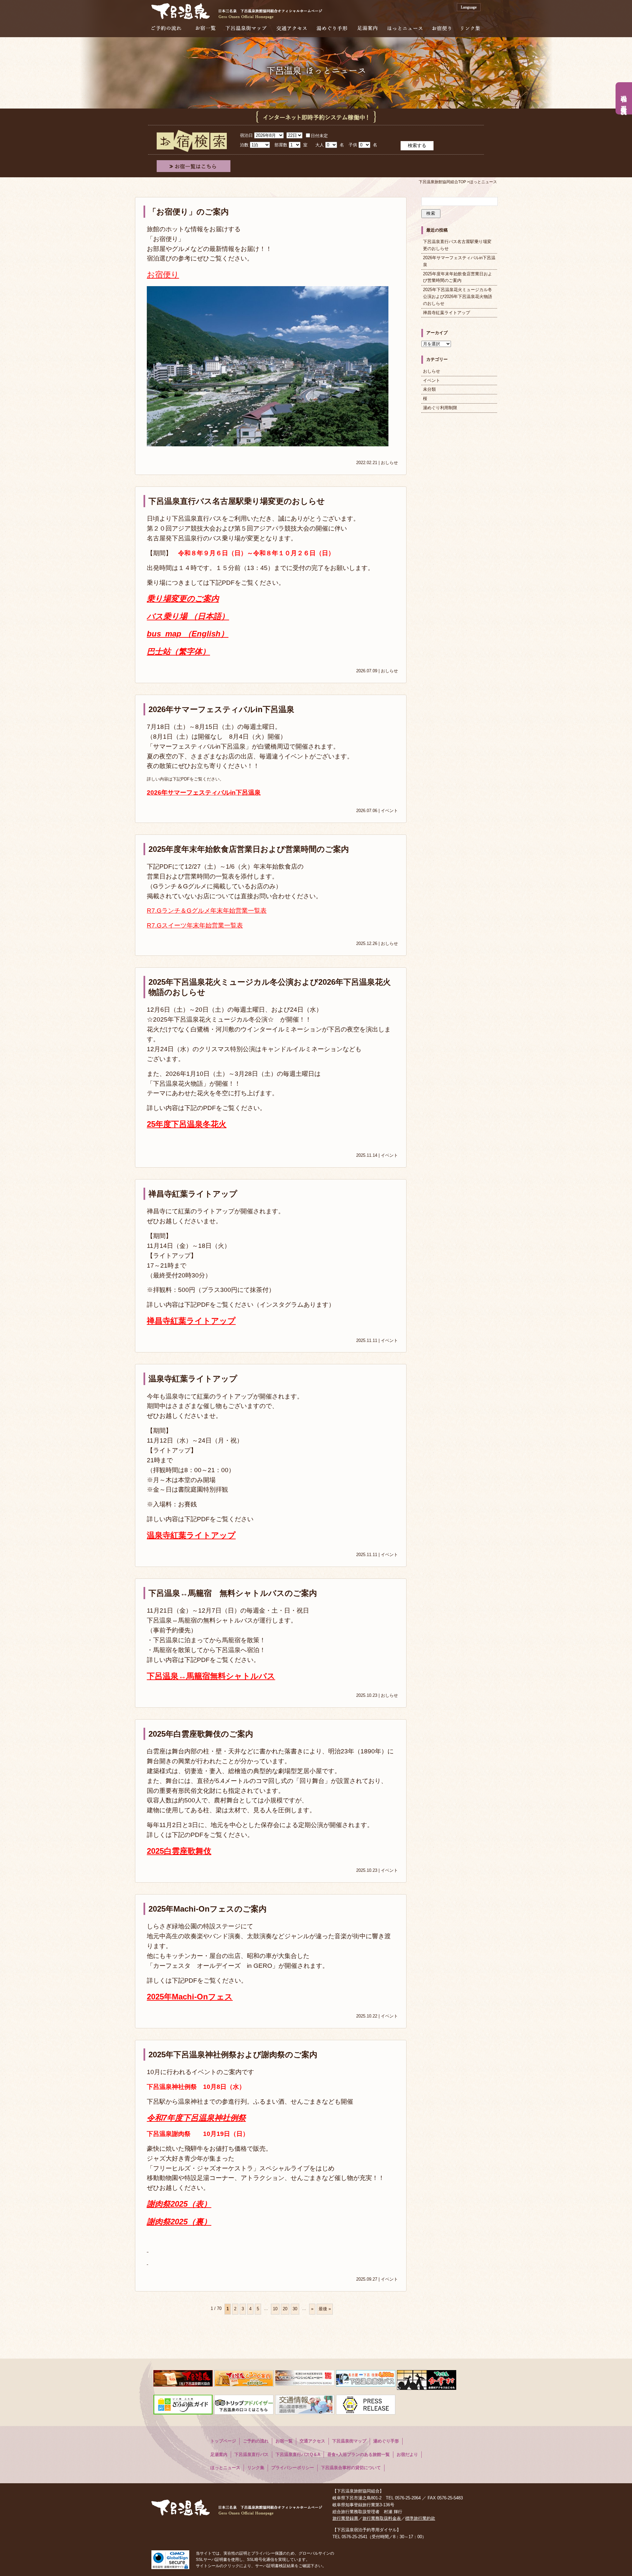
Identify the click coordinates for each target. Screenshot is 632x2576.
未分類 (429, 389)
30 (295, 2309)
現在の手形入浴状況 (624, 98)
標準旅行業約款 (420, 2518)
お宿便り (442, 28)
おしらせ (389, 463)
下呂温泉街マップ (246, 28)
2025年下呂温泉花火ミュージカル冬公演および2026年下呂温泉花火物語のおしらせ (458, 297)
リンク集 (470, 28)
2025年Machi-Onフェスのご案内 (208, 1909)
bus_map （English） (188, 634)
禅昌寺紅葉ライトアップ (193, 1194)
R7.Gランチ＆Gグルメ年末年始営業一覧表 (207, 911)
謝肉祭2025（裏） (179, 2222)
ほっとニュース (405, 28)
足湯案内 (367, 28)
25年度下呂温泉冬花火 (187, 1124)
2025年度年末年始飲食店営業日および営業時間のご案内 (249, 849)
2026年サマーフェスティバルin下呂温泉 (221, 709)
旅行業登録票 (345, 2518)
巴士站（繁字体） (178, 651)
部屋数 (281, 145)
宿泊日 (246, 135)
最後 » (325, 2309)
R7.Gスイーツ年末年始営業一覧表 (195, 925)
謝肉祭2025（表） (179, 2204)
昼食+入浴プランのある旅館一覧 (358, 2454)
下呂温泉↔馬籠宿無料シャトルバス (211, 1676)
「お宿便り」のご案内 (189, 212)
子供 (353, 145)
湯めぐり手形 (332, 28)
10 (275, 2309)
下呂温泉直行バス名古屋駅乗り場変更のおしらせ (237, 501)
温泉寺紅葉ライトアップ (193, 1379)
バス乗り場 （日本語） (188, 616)
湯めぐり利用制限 (440, 408)
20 (285, 2309)
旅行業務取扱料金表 (382, 2518)
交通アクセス (292, 28)
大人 (320, 145)
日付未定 (319, 136)
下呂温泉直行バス (251, 2454)
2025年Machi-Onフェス (190, 1997)
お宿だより (407, 2454)
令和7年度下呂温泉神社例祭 (196, 2118)
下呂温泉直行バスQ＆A (298, 2454)
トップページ (223, 2441)
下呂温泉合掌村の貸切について (351, 2468)
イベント (389, 811)
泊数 (244, 145)
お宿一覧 (206, 28)
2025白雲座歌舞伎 (179, 1851)
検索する (417, 145)
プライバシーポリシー (293, 2468)
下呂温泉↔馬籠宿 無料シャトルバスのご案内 (233, 1593)
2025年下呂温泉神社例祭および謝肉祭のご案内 (233, 2055)
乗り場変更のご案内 (183, 598)
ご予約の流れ (166, 28)
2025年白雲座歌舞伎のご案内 (201, 1734)
